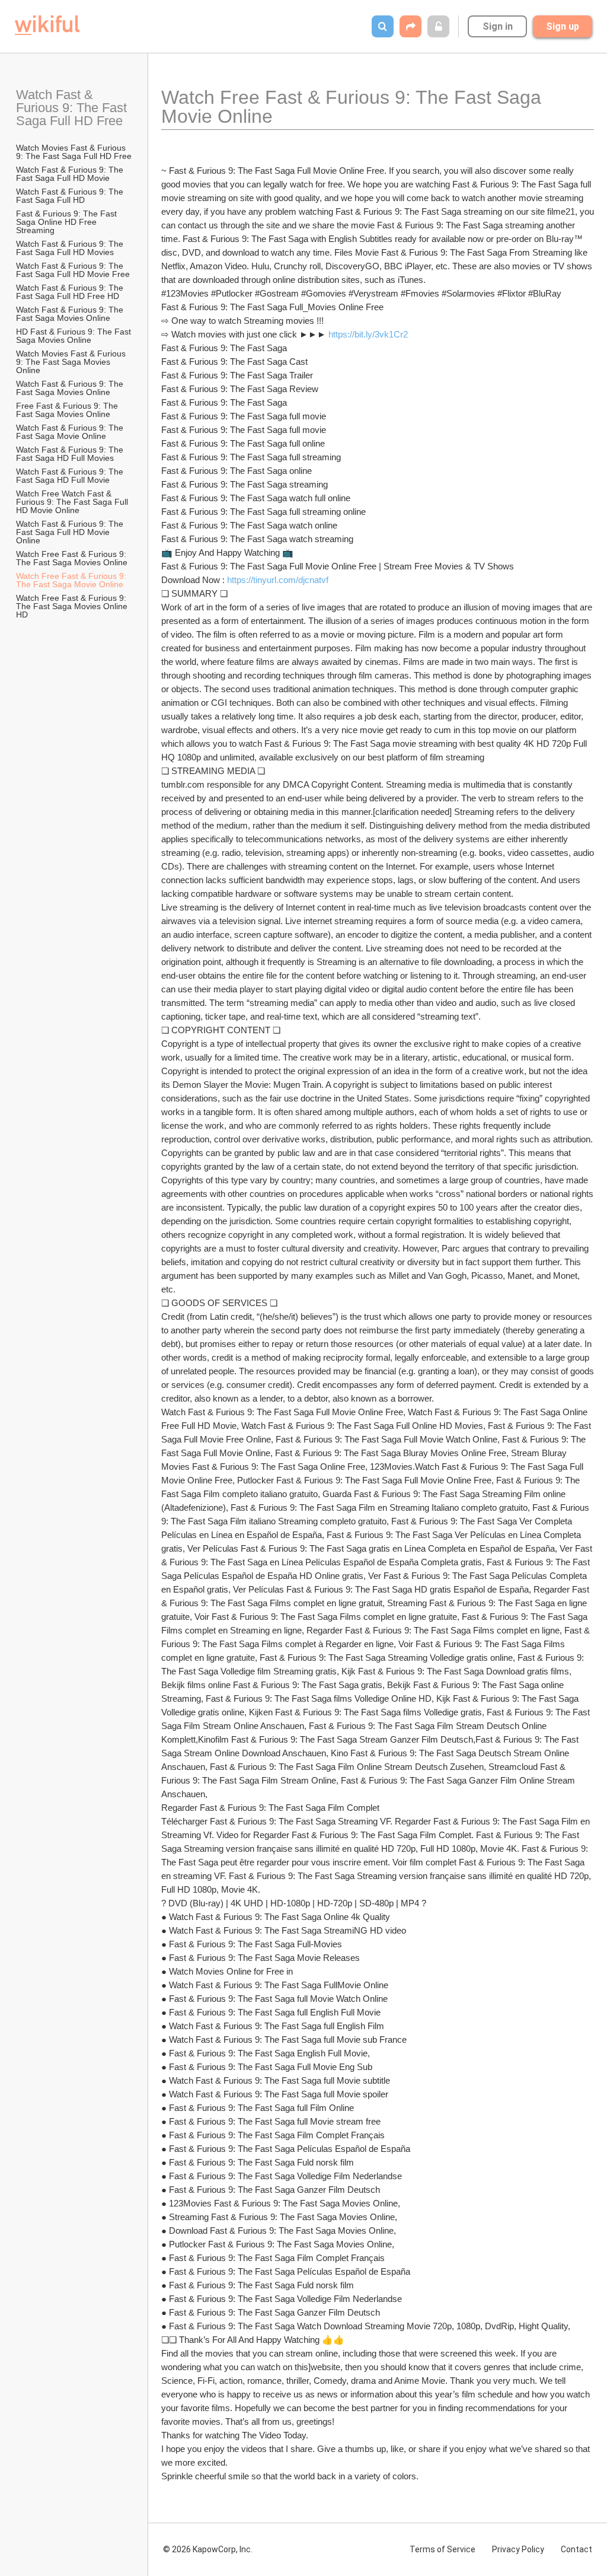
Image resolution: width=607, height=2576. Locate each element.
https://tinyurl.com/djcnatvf (278, 580)
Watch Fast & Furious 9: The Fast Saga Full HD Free (73, 108)
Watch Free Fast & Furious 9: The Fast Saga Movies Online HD (73, 606)
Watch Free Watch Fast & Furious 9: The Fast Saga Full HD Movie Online (73, 502)
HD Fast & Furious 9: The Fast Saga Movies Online (75, 336)
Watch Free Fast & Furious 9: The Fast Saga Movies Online (72, 558)
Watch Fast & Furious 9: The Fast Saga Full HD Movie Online (71, 532)
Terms (443, 2549)
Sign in (498, 26)
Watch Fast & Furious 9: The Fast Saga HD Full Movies (71, 454)
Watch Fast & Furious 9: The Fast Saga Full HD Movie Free (73, 270)
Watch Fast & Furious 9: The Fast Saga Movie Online (71, 432)
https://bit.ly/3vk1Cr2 (368, 334)
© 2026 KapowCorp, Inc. (208, 2549)
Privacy (518, 2549)
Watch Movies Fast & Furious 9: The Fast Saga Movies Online (72, 362)
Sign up (563, 26)
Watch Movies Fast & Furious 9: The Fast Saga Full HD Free (74, 152)
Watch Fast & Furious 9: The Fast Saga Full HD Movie (71, 174)
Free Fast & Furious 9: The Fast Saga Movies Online (68, 410)
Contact (576, 2549)
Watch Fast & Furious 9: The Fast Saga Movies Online (71, 314)
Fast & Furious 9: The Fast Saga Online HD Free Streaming (68, 222)
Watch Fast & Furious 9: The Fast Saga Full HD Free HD (71, 292)
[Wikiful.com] (47, 25)
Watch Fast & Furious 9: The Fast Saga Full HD (71, 196)
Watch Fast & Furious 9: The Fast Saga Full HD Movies (71, 248)
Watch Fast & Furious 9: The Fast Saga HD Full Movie (71, 476)
